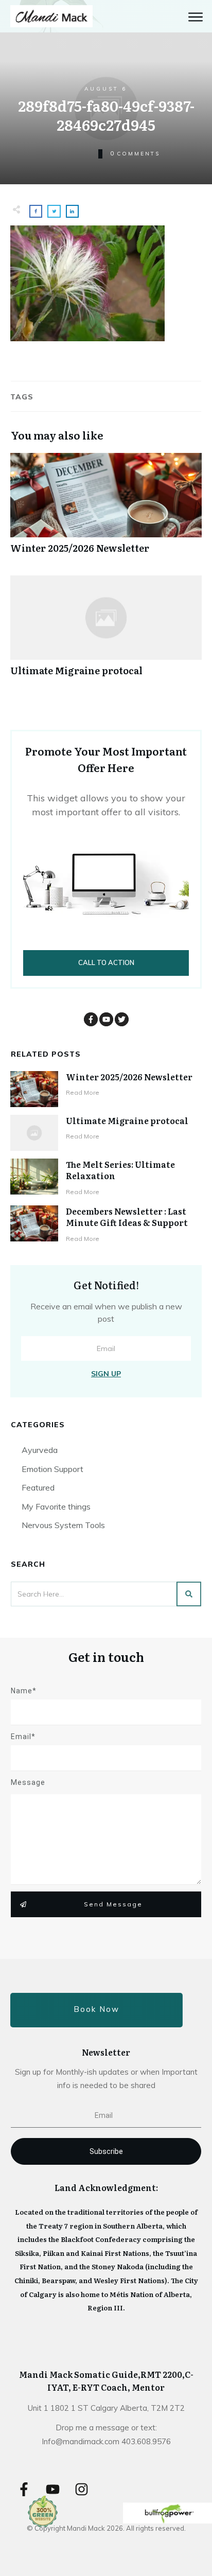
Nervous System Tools (63, 1525)
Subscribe (106, 2151)
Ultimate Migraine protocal (106, 631)
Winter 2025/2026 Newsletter (106, 509)
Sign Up (106, 1374)
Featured (38, 1487)
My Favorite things (56, 1506)
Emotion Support (52, 1469)
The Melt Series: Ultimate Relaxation (120, 1170)
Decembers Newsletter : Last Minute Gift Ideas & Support (127, 1217)
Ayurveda (40, 1450)
